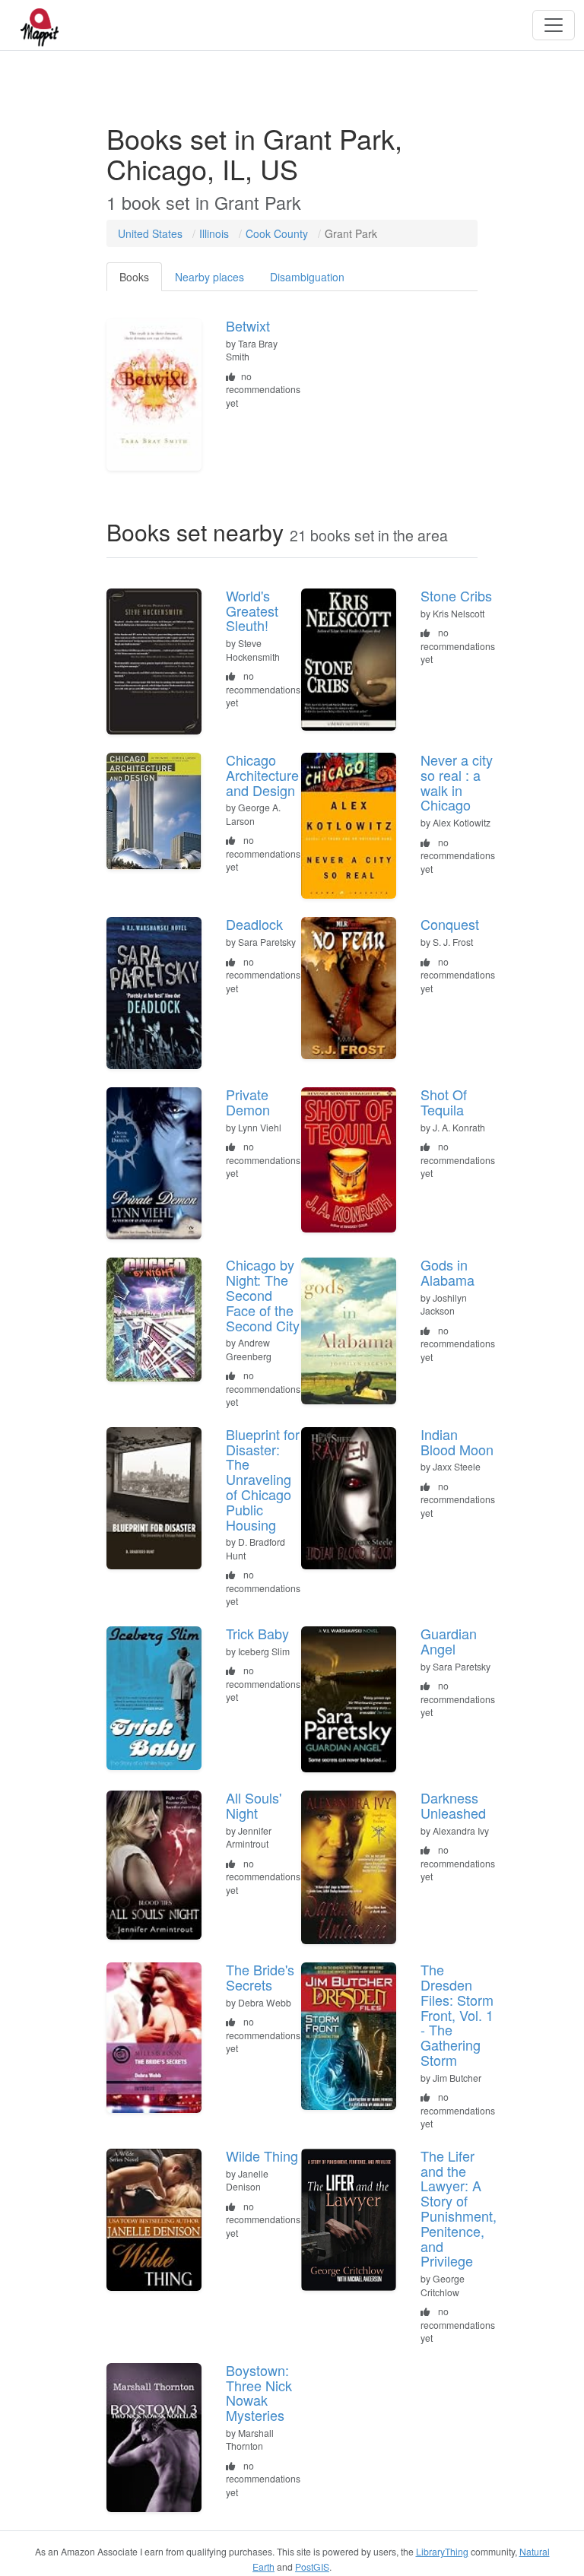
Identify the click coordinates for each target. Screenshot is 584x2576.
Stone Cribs (456, 595)
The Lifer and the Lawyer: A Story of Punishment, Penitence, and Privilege (459, 2208)
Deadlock (254, 924)
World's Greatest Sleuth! (252, 611)
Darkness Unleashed (453, 1805)
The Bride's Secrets (260, 1977)
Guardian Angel (449, 1641)
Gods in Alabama (448, 1272)
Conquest (450, 924)
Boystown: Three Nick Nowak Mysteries (259, 2392)
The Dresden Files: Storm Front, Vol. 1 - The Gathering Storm (457, 2014)
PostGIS (312, 2566)
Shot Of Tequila (444, 1102)
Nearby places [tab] (209, 277)
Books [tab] (134, 277)
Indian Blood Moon (457, 1442)
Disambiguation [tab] (307, 277)
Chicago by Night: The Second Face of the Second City (263, 1294)
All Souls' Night (254, 1805)
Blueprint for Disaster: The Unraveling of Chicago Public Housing (263, 1479)
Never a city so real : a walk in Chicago (457, 782)
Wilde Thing (262, 2156)
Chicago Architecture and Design (262, 775)
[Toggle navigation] (554, 25)
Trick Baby (257, 1633)
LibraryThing (442, 2551)
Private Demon (248, 1102)
